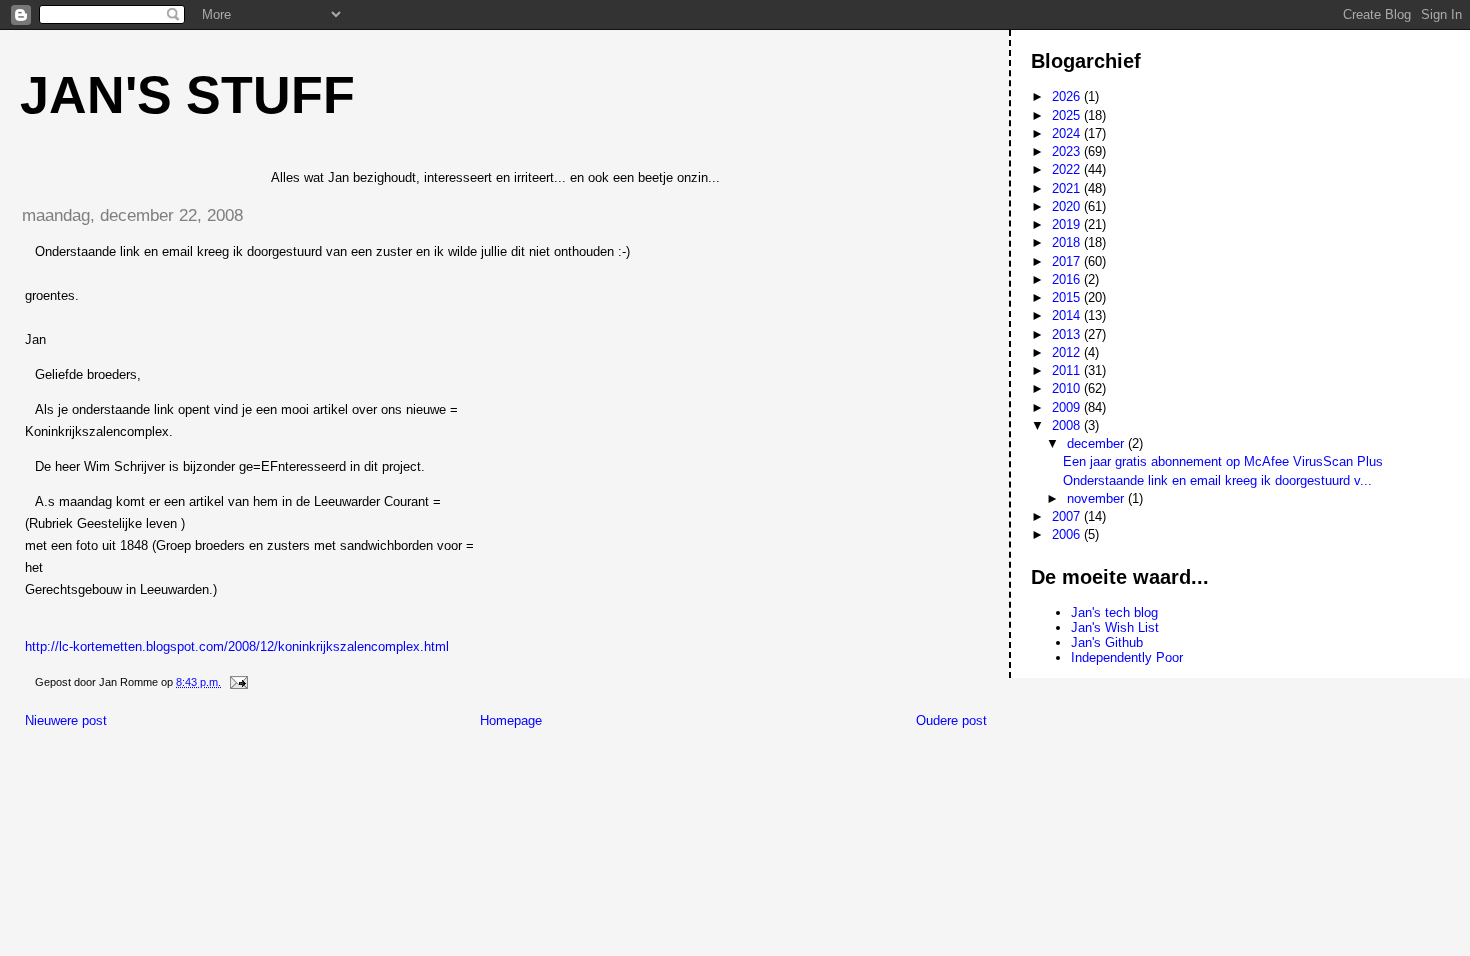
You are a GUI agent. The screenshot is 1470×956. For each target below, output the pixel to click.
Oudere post (951, 720)
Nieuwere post (66, 720)
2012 (1068, 352)
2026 (1068, 96)
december (1097, 443)
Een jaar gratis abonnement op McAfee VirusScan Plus (1223, 461)
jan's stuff (187, 95)
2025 (1068, 115)
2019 (1068, 224)
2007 (1068, 516)
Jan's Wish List (1115, 627)
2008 (1068, 425)
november (1097, 498)
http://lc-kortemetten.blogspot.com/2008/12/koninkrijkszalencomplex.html (237, 646)
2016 (1068, 279)
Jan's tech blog (1114, 612)
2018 (1068, 242)
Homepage (511, 720)
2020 (1068, 206)
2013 (1068, 334)
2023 (1068, 151)
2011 (1068, 370)
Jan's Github (1107, 642)
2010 (1068, 388)
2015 (1068, 297)
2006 (1068, 534)
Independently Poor (1127, 657)
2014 (1068, 315)
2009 (1068, 407)
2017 (1068, 261)
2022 (1068, 169)
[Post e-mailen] (237, 682)
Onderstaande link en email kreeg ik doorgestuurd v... (1217, 480)
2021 (1068, 188)
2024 (1068, 133)
